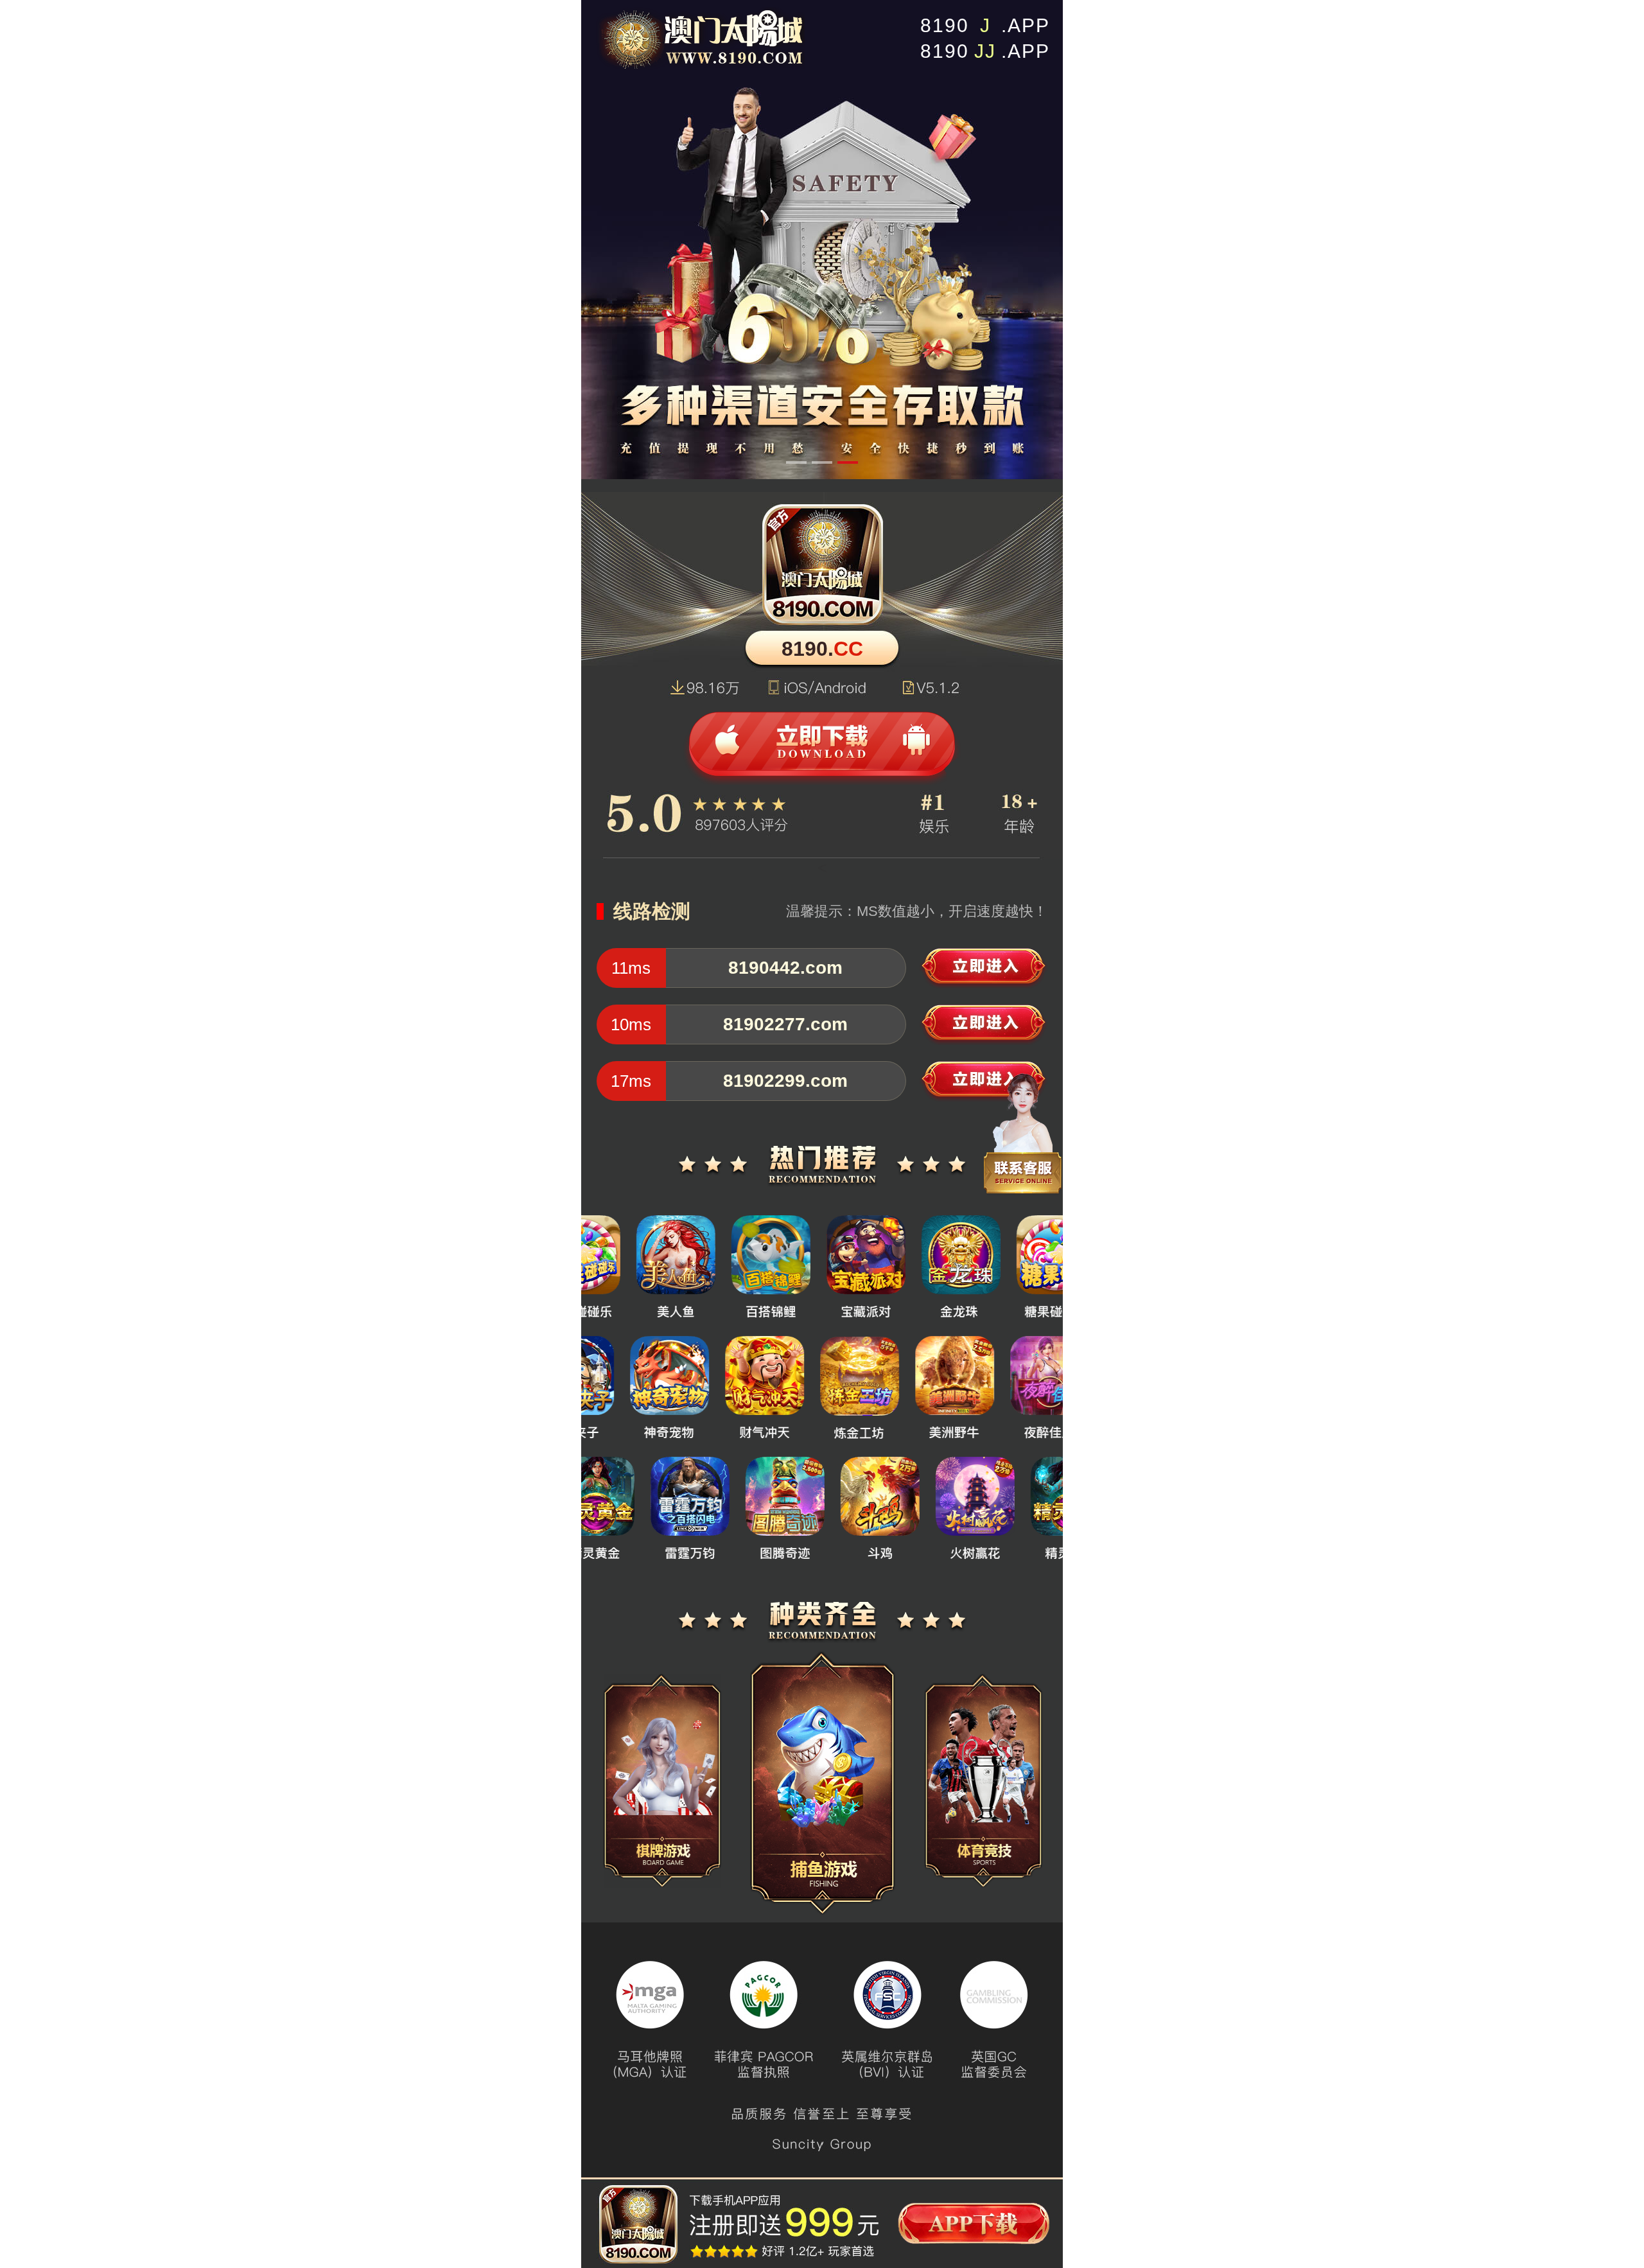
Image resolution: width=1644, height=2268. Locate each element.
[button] (796, 462)
